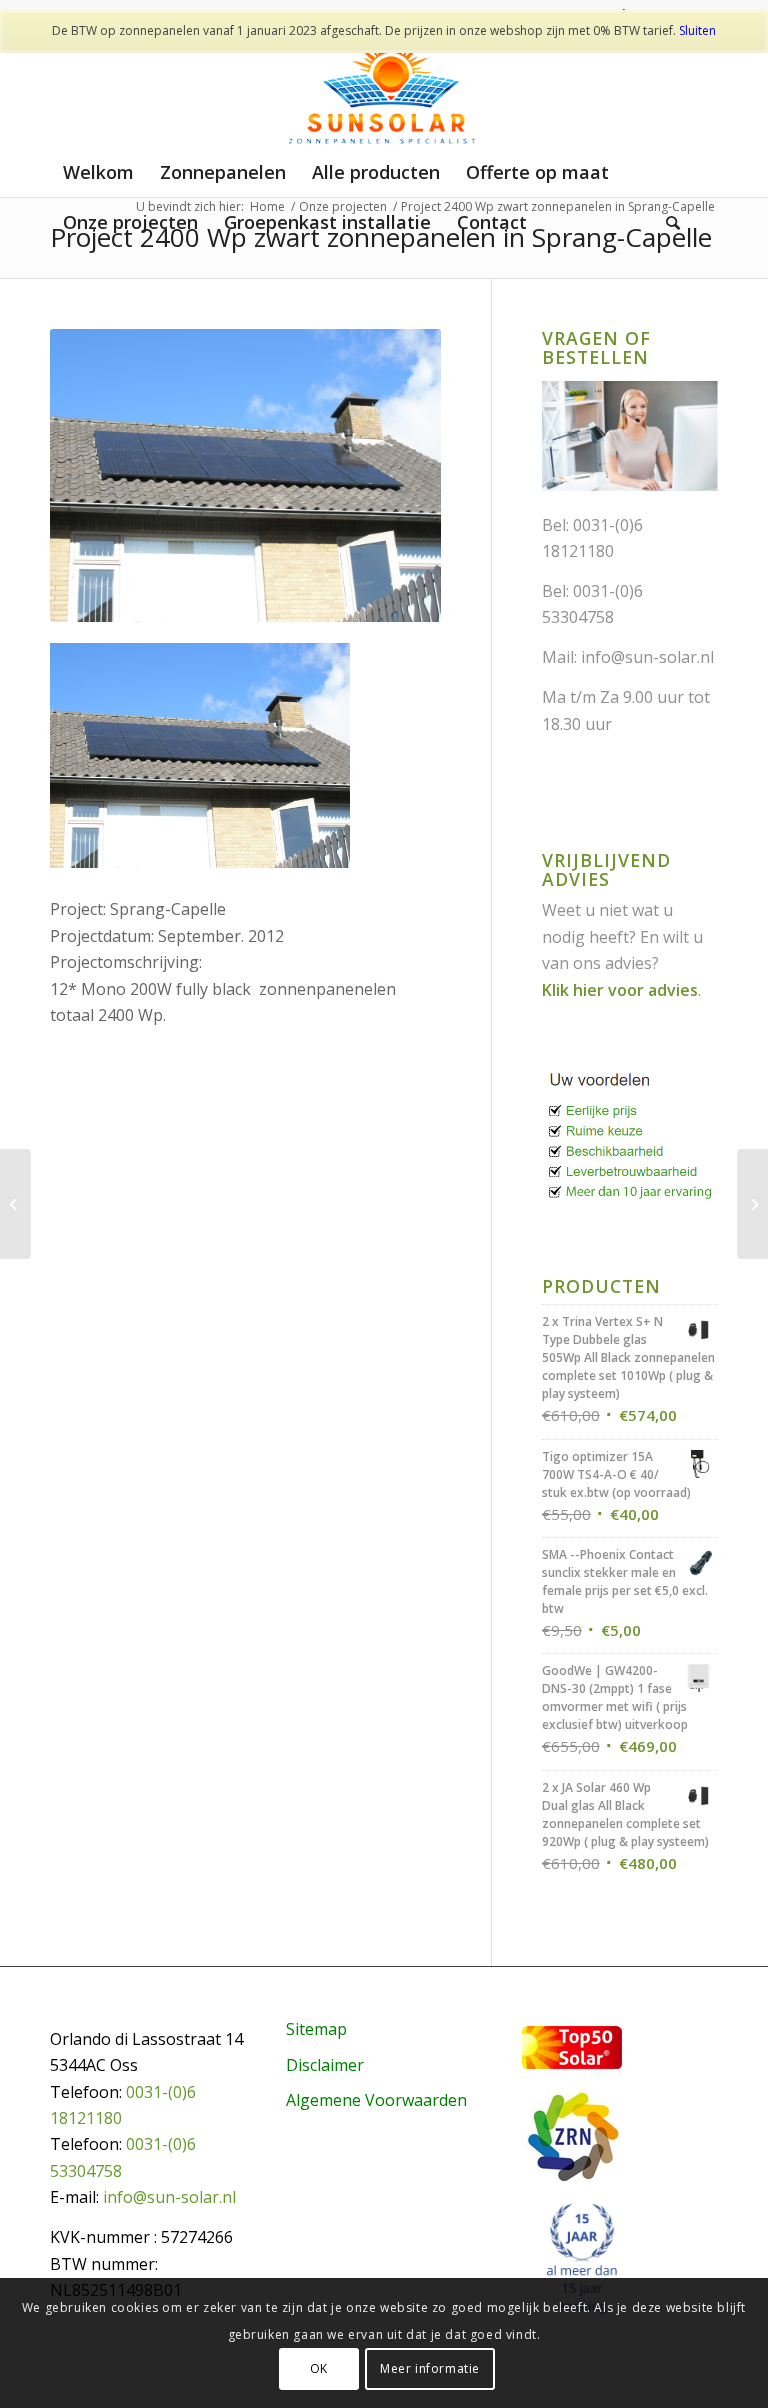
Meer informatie (430, 2368)
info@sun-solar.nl (647, 657)
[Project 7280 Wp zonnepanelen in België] (15, 1204)
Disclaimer (325, 2065)
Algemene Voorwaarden (376, 2100)
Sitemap (316, 2029)
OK (319, 2368)
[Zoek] (673, 222)
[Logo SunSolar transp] (384, 89)
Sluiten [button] (697, 30)
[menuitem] (98, 172)
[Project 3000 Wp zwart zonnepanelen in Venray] (752, 1204)
